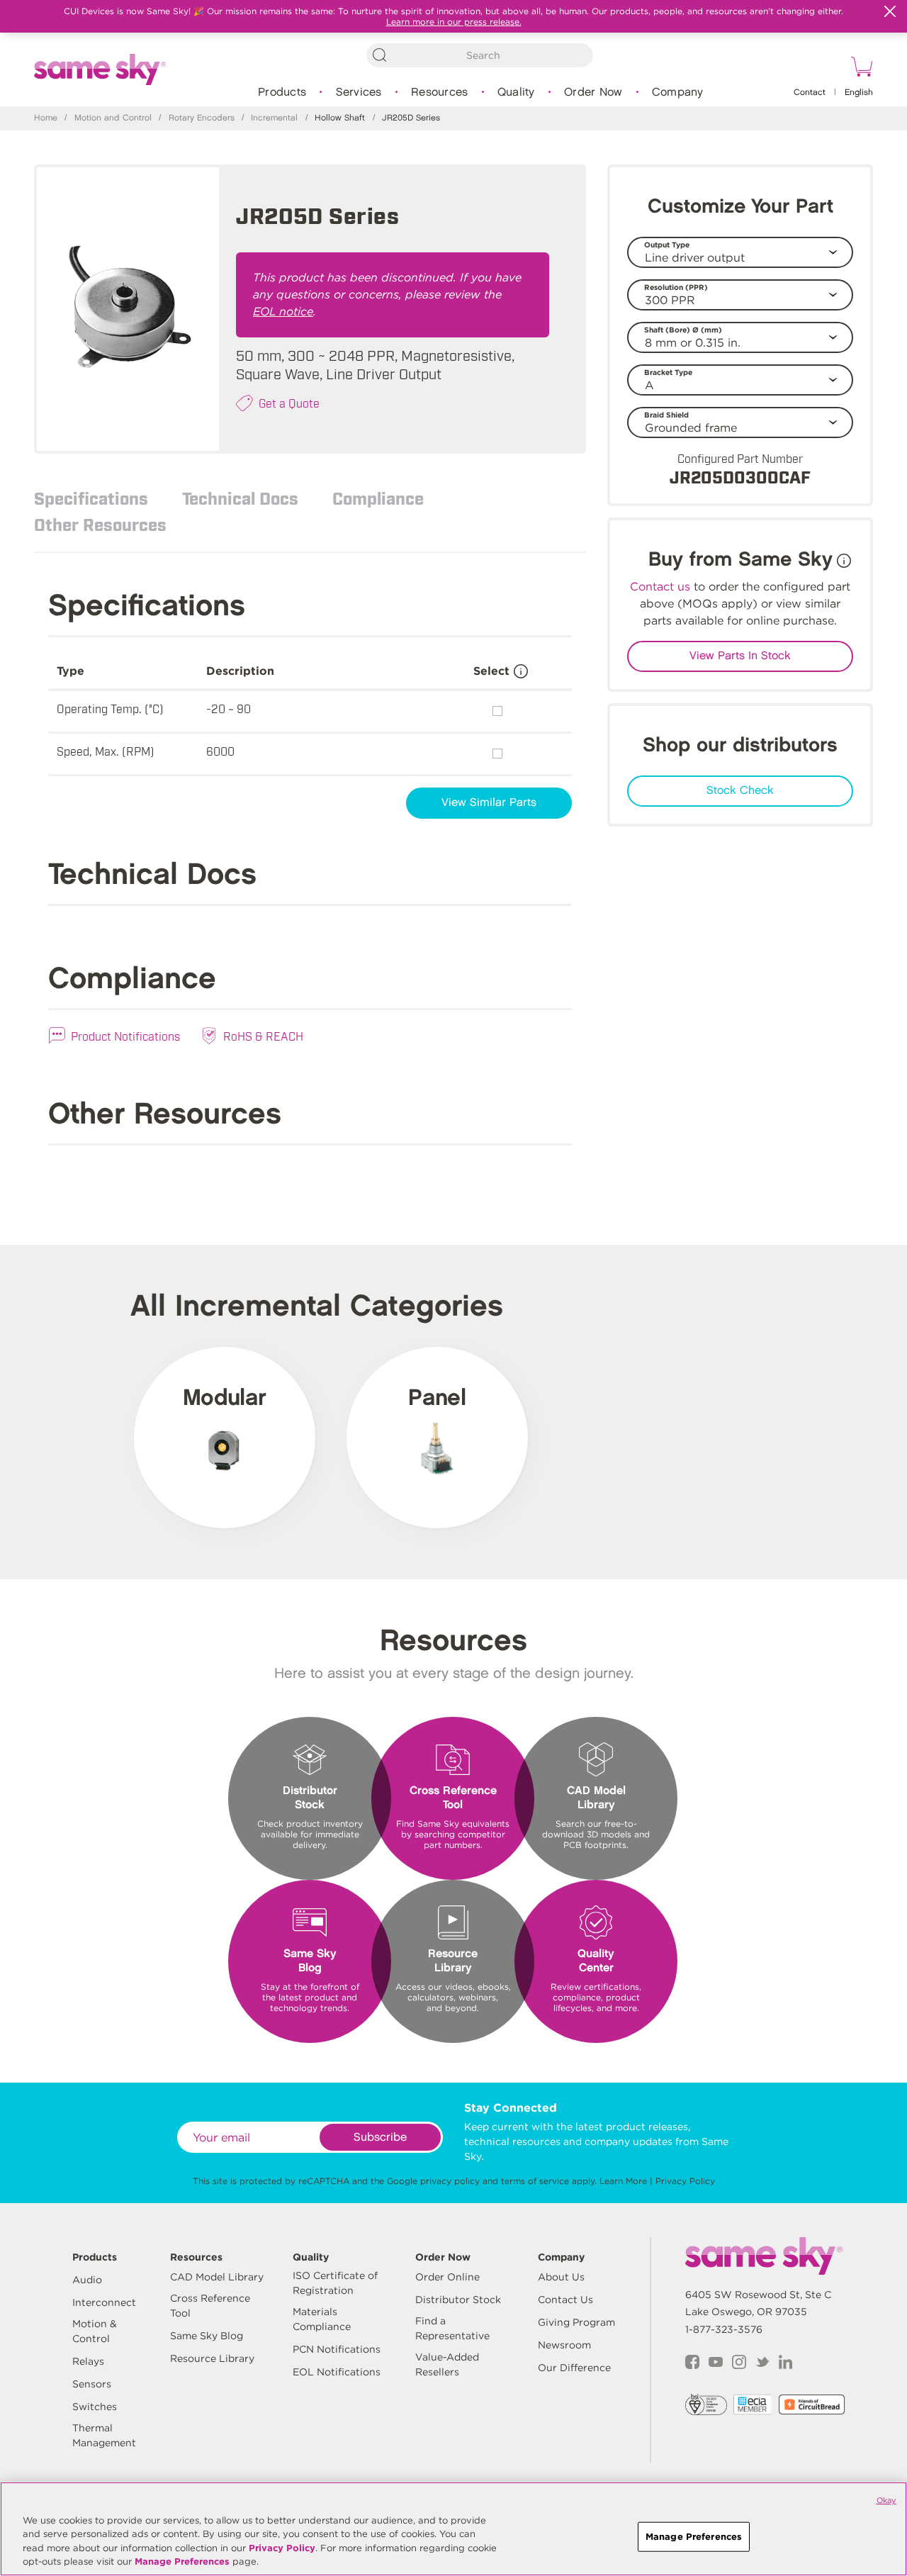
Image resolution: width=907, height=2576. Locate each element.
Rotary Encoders (202, 118)
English (859, 93)
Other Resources (100, 524)
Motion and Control (113, 118)
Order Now (593, 93)
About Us (561, 2277)
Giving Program (576, 2322)
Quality (516, 93)
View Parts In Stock (740, 656)
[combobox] (480, 55)
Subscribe (380, 2138)
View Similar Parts (489, 803)
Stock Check (740, 791)
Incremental (274, 118)
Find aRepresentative (452, 2328)
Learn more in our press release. (454, 22)
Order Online (447, 2277)
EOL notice (283, 312)
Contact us (660, 587)
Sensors (92, 2384)
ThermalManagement (104, 2435)
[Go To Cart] (860, 69)
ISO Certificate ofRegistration (335, 2283)
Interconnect (104, 2302)
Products (282, 93)
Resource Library (212, 2358)
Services (359, 93)
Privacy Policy (685, 2181)
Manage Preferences (182, 2561)
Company (678, 93)
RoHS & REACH (263, 1036)
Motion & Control (95, 2331)
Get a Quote (289, 403)
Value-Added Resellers (447, 2364)
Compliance (378, 498)
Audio (87, 2280)
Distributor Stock (458, 2300)
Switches (95, 2407)
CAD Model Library (217, 2277)
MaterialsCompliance (322, 2319)
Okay (886, 2500)
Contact (810, 93)
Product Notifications (125, 1036)
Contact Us (565, 2300)
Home (46, 118)
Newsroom (564, 2345)
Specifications (91, 498)
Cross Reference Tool (210, 2306)
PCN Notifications (337, 2349)
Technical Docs (240, 498)
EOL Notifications (337, 2372)
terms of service (535, 2181)
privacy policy (450, 2181)
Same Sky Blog (207, 2336)
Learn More (623, 2181)
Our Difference (574, 2368)
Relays (88, 2361)
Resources (439, 93)
